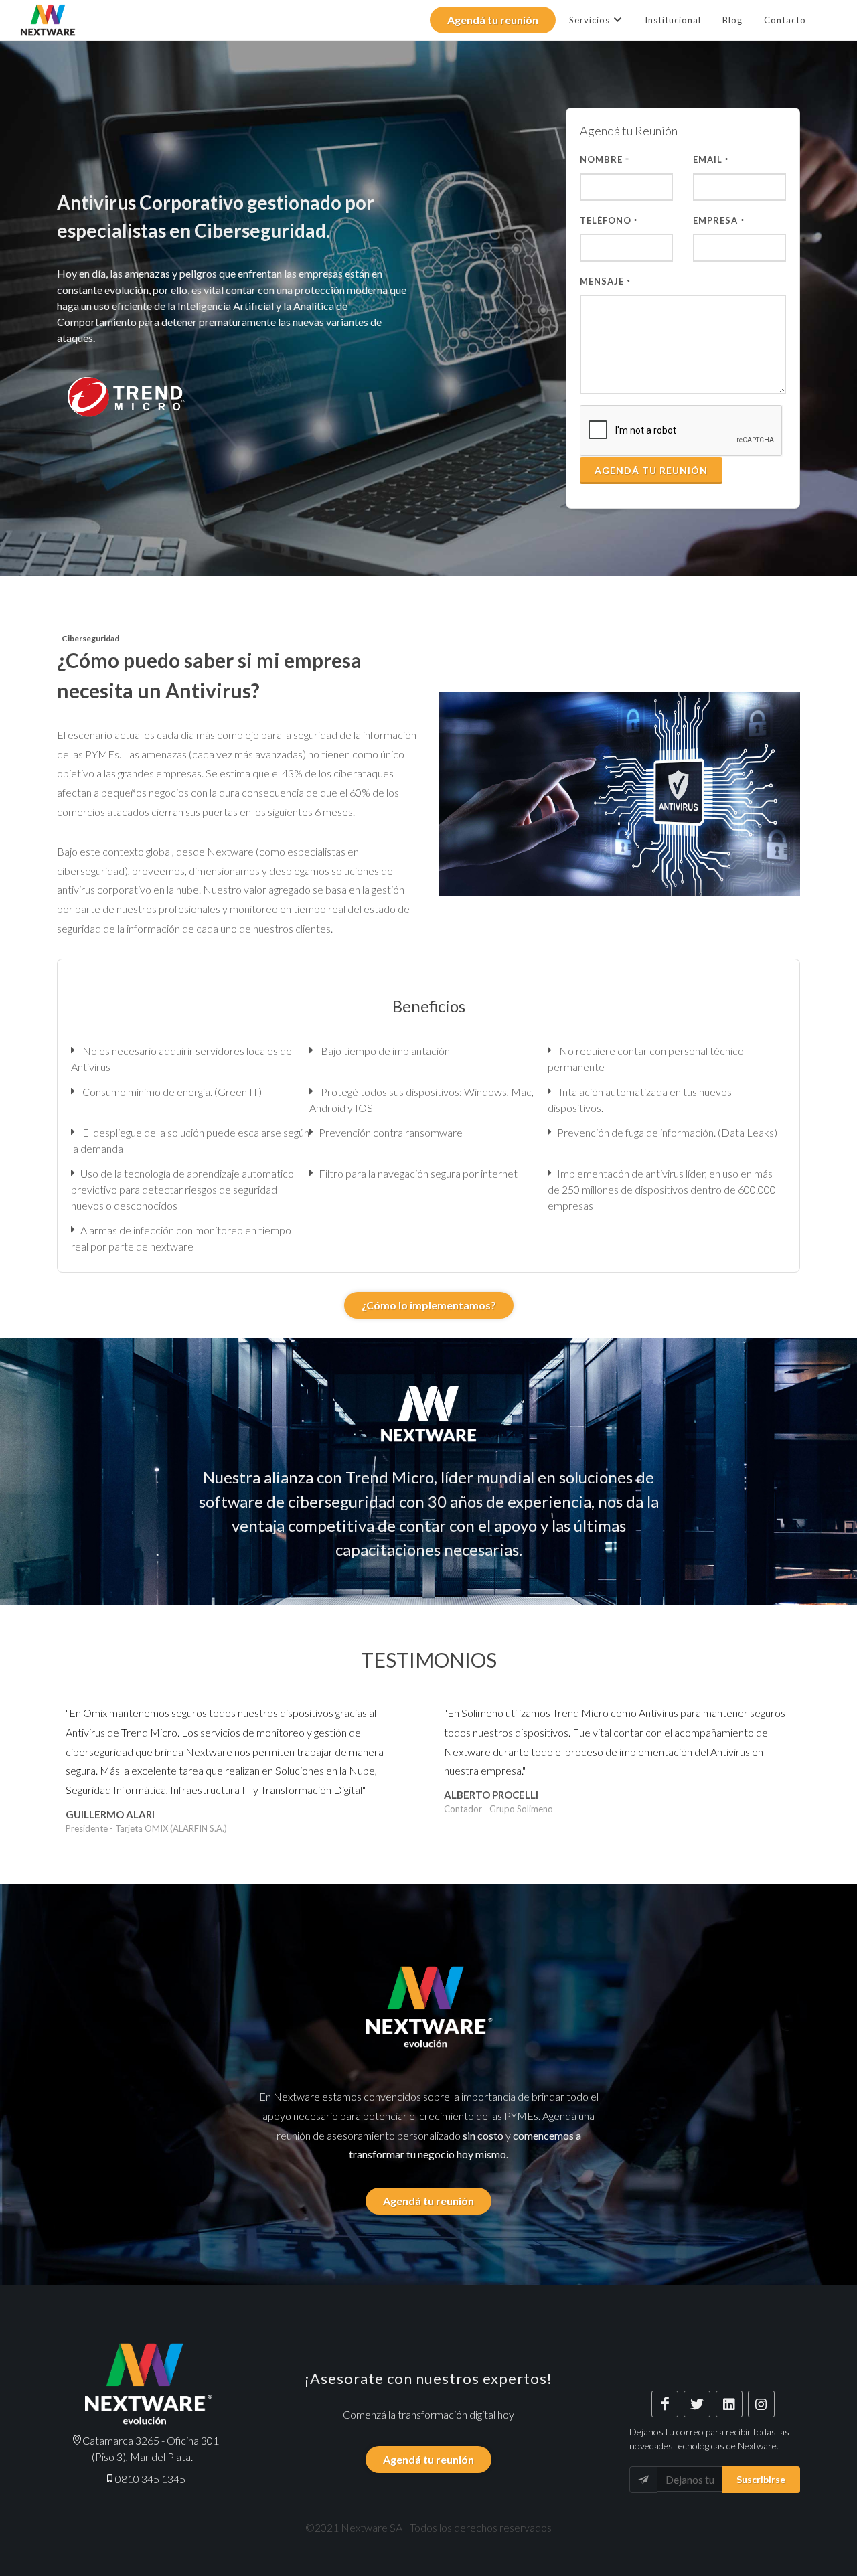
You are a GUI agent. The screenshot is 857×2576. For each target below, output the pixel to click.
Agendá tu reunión (493, 20)
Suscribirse (761, 2479)
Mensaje (605, 281)
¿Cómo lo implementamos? (429, 1305)
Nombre (605, 159)
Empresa (719, 220)
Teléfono (609, 220)
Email (711, 159)
